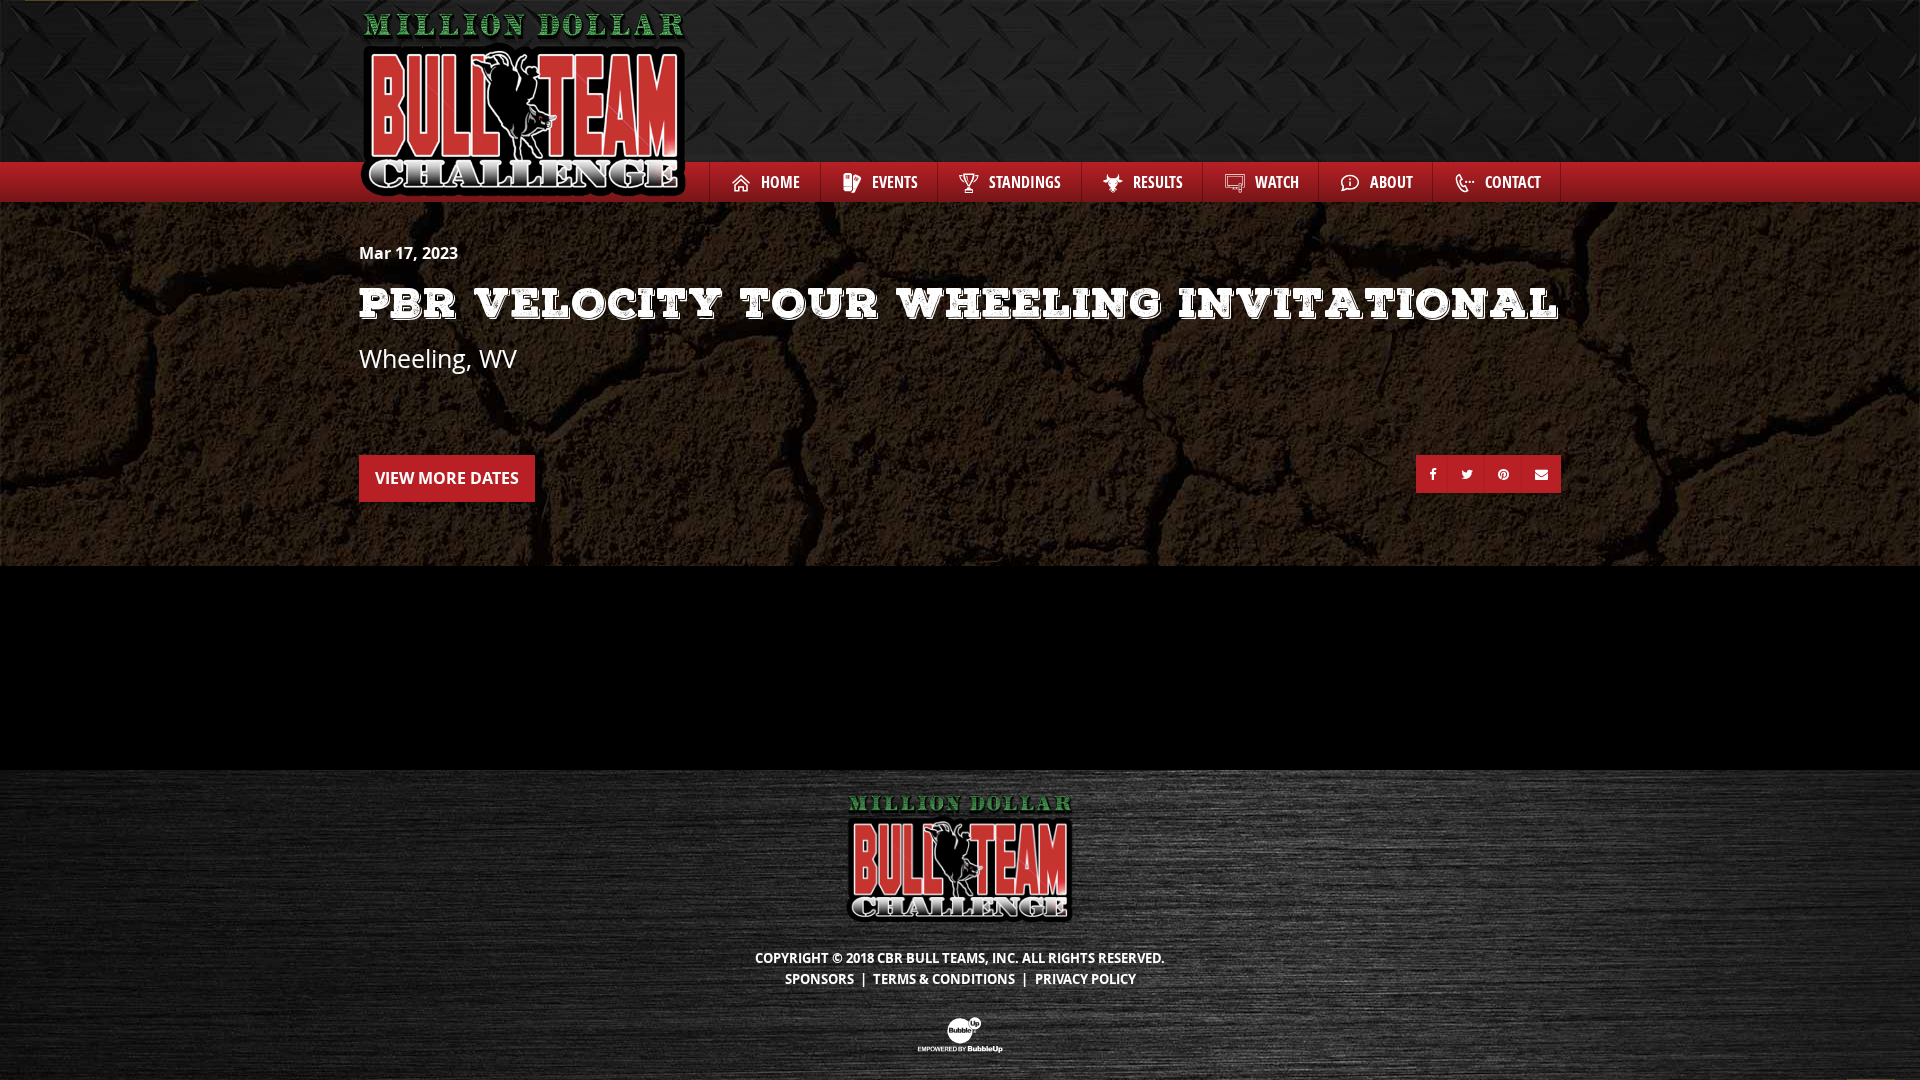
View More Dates (447, 478)
